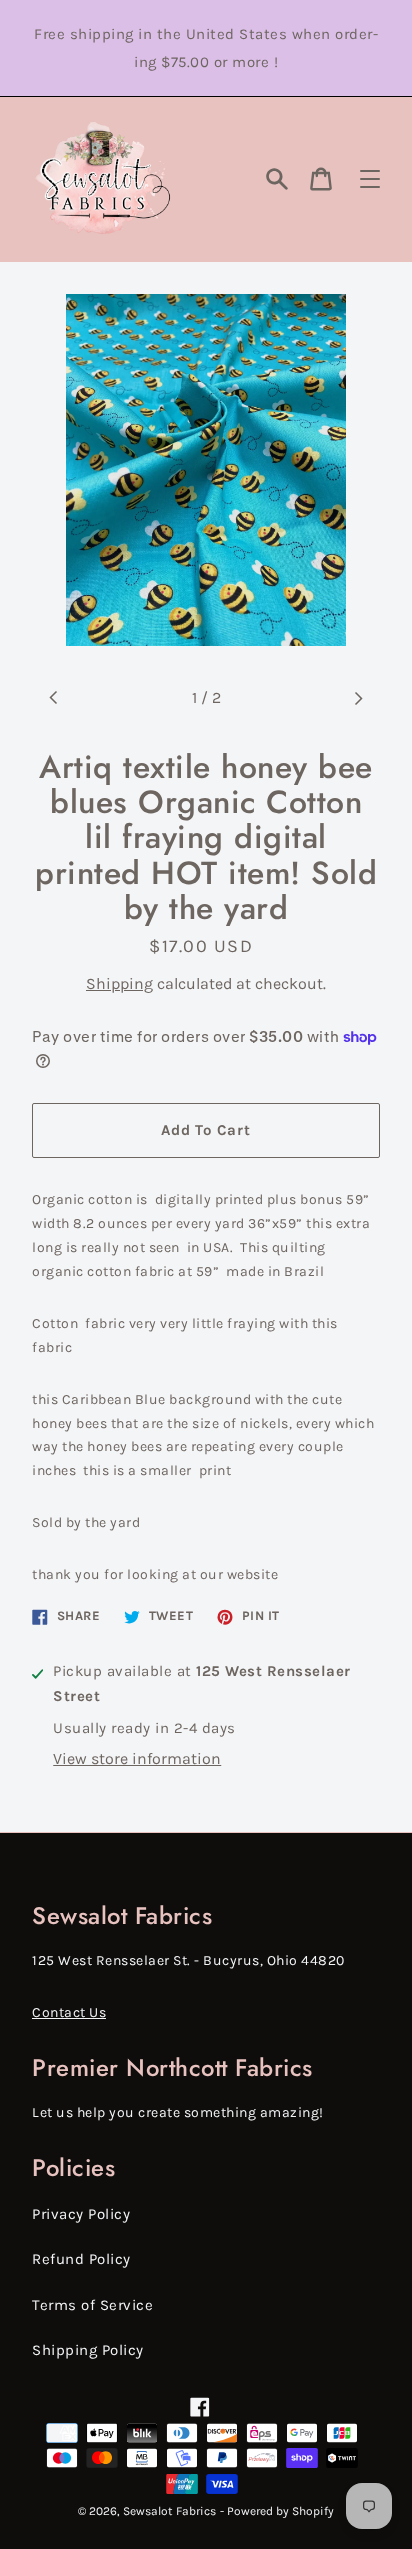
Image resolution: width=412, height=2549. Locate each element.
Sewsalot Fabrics (169, 2511)
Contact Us (69, 2012)
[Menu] (370, 179)
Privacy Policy (81, 2214)
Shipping (119, 983)
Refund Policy (81, 2259)
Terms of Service (92, 2305)
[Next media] (358, 698)
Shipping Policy (88, 2350)
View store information (137, 1758)
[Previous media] (54, 698)
